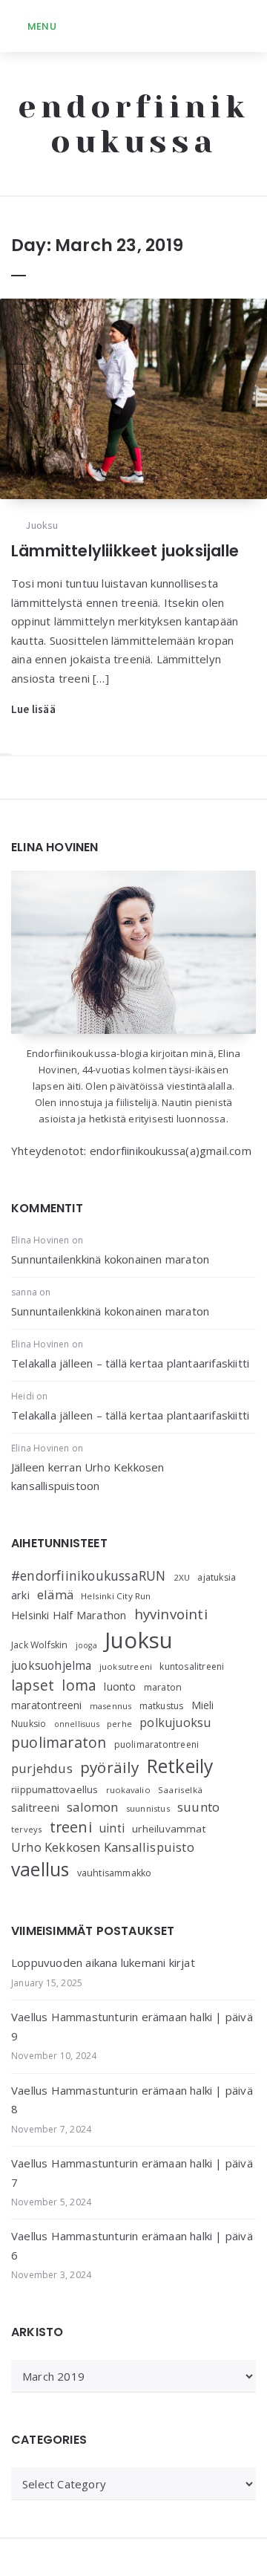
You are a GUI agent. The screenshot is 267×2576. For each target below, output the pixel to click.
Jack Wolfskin (40, 1645)
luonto (120, 1687)
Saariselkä (180, 1790)
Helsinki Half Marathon (69, 1615)
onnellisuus (77, 1724)
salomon (92, 1807)
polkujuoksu (175, 1723)
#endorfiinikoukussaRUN (88, 1575)
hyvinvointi (171, 1614)
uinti (112, 1828)
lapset (33, 1685)
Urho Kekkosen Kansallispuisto (103, 1847)
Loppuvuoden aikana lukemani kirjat (103, 1962)
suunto (198, 1807)
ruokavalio (128, 1790)
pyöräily (110, 1767)
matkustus (162, 1706)
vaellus (40, 1869)
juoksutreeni (126, 1666)
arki (20, 1595)
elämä (55, 1594)
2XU (182, 1577)
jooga (86, 1645)
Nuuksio (29, 1724)
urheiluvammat (169, 1829)
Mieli (203, 1705)
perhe (119, 1724)
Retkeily (180, 1766)
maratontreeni (47, 1705)
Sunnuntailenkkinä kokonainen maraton (110, 1259)
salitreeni (35, 1807)
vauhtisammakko (115, 1873)
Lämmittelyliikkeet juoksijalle (125, 551)
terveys (26, 1829)
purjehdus (42, 1768)
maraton (163, 1687)
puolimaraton (59, 1742)
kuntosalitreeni (192, 1666)
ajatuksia (217, 1577)
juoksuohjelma (52, 1666)
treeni (71, 1827)
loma (79, 1685)
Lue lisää (33, 709)
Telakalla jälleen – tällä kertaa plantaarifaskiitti (130, 1363)
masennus (111, 1706)
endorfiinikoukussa (133, 124)
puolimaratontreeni (157, 1744)
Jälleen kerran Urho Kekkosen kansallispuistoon (88, 1477)
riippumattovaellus (55, 1789)
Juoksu (42, 525)
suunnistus (148, 1808)
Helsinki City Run (116, 1596)
